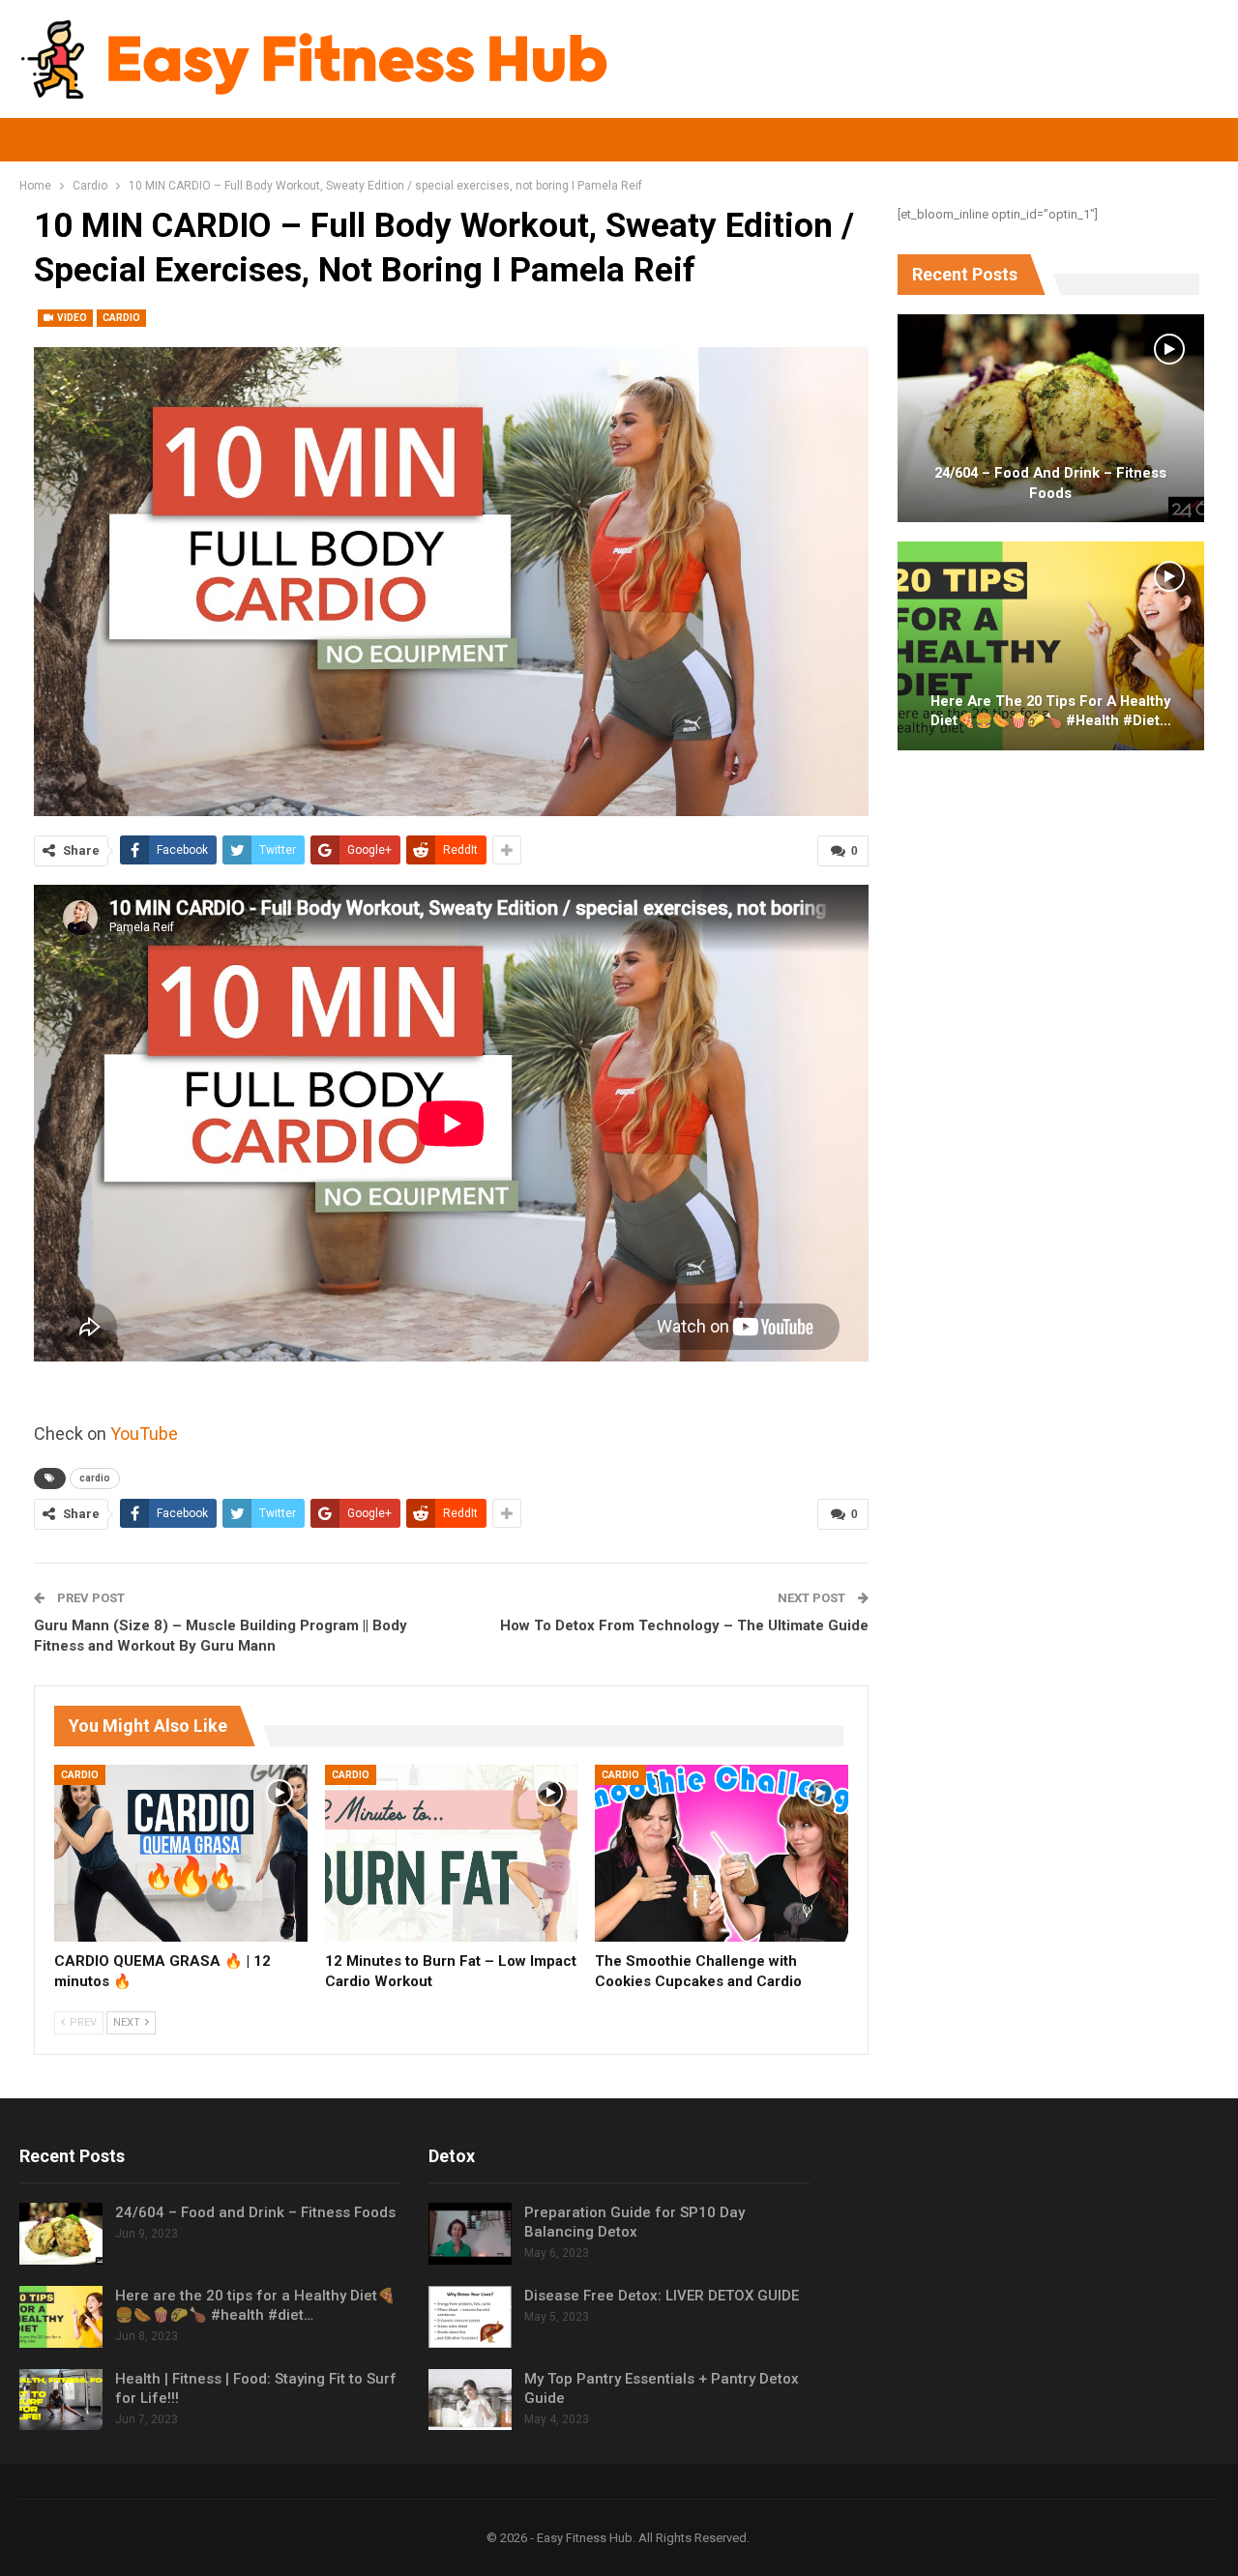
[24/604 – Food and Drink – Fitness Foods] (1051, 419)
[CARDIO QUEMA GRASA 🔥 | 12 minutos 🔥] (181, 1853)
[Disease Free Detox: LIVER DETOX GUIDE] (470, 2317)
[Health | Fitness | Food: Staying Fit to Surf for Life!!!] (61, 2400)
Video (71, 318)
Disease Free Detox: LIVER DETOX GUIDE (662, 2296)
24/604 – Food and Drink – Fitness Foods (1050, 483)
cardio (95, 1478)
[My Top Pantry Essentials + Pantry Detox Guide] (470, 2400)
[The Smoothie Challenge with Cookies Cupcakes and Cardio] (722, 1853)
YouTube (144, 1434)
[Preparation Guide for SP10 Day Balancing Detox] (470, 2234)
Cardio (121, 318)
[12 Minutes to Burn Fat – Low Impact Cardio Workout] (452, 1853)
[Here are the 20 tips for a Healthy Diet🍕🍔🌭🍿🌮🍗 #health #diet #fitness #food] (1051, 646)
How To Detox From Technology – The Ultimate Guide (684, 1625)
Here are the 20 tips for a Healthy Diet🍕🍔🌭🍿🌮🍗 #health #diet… (1051, 711)
